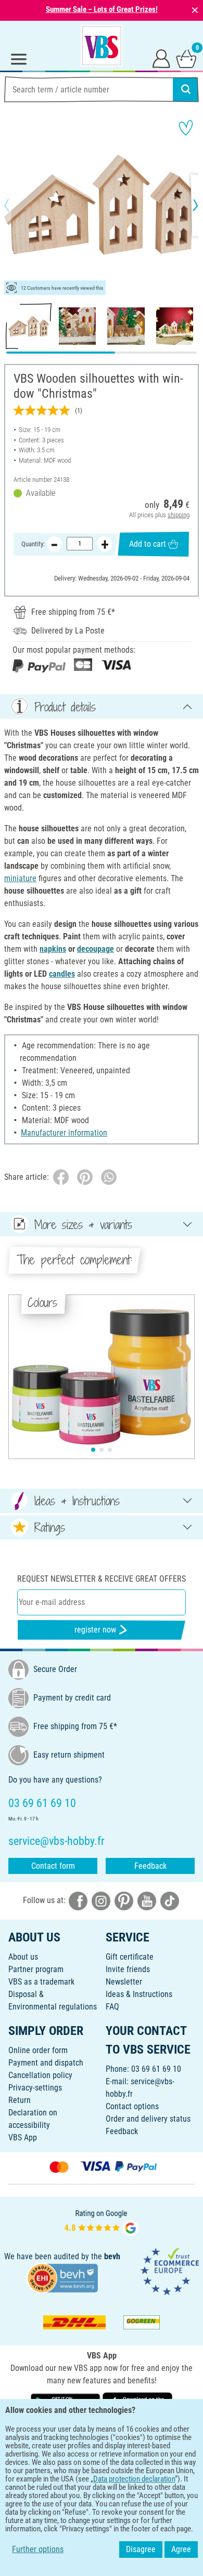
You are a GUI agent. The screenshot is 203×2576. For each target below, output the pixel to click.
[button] (16, 205)
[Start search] (186, 89)
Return (20, 2100)
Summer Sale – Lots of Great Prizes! (102, 9)
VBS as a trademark (41, 1982)
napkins (53, 949)
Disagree (141, 2549)
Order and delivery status (148, 2119)
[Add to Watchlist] (186, 128)
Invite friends (128, 1969)
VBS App (23, 2137)
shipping (179, 515)
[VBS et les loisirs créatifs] (102, 46)
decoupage (96, 949)
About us (23, 1957)
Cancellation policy (40, 2075)
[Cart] (186, 58)
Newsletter (124, 1982)
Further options (38, 2549)
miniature (20, 878)
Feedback (150, 1866)
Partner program (36, 1969)
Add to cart (148, 544)
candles (62, 974)
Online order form (38, 2050)
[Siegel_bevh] (62, 2277)
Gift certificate (130, 1957)
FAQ (112, 2007)
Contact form (53, 1866)
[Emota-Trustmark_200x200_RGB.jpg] (170, 2271)
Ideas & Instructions (139, 1994)
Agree (181, 2549)
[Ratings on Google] (102, 2222)
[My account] (161, 58)
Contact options (132, 2106)
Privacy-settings (35, 2088)
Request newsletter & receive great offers (102, 1579)
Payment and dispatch (46, 2063)
